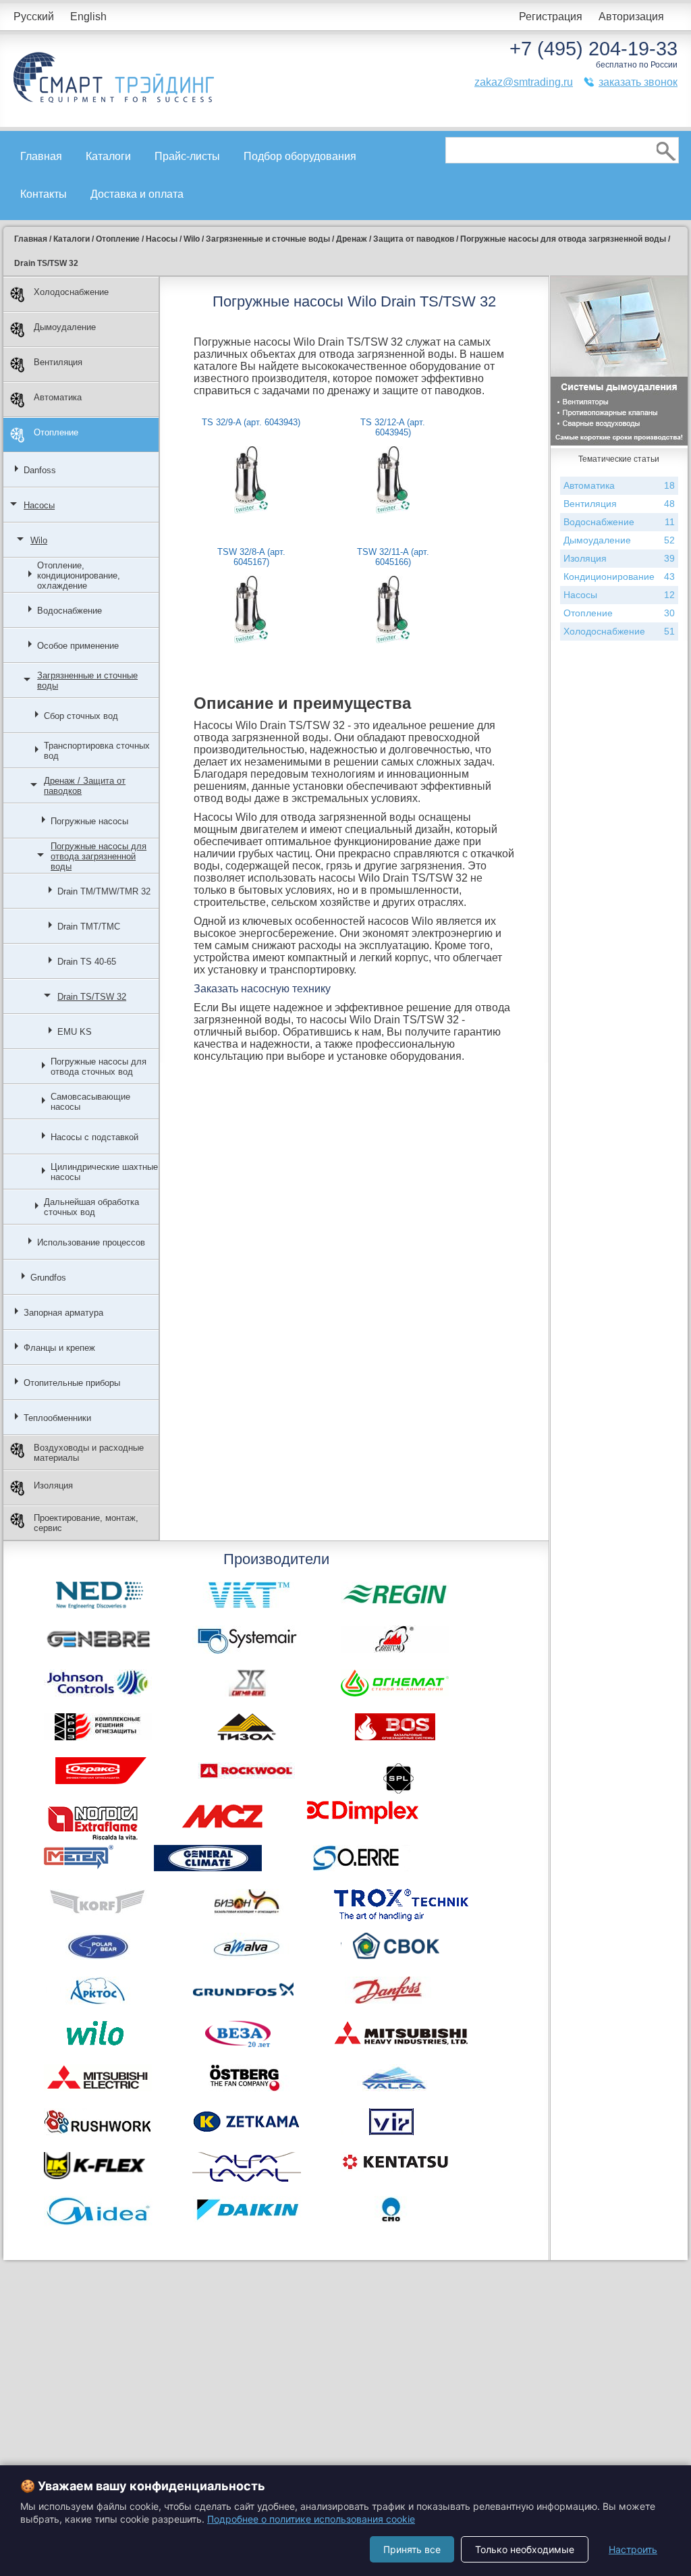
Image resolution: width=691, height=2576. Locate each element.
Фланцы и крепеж (59, 1348)
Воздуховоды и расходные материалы (89, 1453)
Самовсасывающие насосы (90, 1102)
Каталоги (108, 156)
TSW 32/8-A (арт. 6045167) (251, 557)
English (88, 17)
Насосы (39, 505)
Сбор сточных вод (81, 716)
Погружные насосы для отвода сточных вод (99, 1067)
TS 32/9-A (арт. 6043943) (251, 422)
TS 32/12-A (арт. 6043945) (393, 427)
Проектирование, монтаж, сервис (86, 1523)
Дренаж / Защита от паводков (85, 786)
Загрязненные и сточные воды (87, 680)
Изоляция (53, 1485)
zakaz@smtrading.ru (524, 82)
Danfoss (40, 470)
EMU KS (75, 1032)
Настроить (633, 2549)
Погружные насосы (89, 821)
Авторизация (631, 17)
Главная (41, 156)
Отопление (56, 432)
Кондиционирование (619, 576)
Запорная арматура (63, 1313)
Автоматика (58, 397)
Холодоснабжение (71, 292)
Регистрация (551, 17)
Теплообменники (57, 1418)
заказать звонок (638, 82)
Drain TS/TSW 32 (92, 997)
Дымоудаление (65, 327)
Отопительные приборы (72, 1383)
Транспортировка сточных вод (97, 751)
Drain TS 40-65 (87, 962)
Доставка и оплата (137, 194)
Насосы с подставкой (94, 1137)
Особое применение (78, 646)
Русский (34, 17)
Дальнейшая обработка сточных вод (91, 1207)
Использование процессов (91, 1242)
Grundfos (48, 1278)
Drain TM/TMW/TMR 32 (104, 891)
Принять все (412, 2549)
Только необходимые (525, 2549)
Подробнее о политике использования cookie (311, 2519)
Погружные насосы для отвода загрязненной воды (99, 856)
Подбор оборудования (300, 156)
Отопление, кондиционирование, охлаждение (79, 575)
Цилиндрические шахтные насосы (104, 1172)
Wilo (39, 540)
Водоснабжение (70, 611)
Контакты (44, 194)
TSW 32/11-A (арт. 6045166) (393, 557)
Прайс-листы (187, 156)
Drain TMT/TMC (89, 927)
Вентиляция (58, 362)
